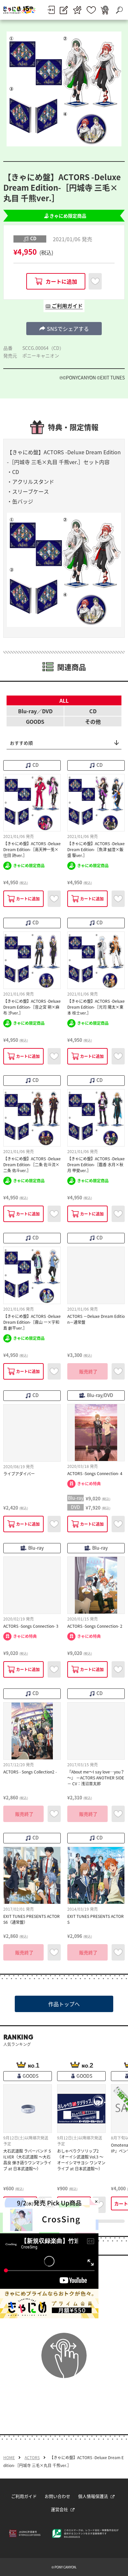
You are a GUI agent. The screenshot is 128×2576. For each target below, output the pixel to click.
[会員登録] (64, 10)
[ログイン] (51, 10)
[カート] (105, 10)
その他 (93, 721)
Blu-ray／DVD (35, 711)
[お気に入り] (91, 10)
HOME (9, 2458)
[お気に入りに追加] (95, 281)
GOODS (35, 721)
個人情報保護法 (93, 2496)
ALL (64, 700)
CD (93, 711)
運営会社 (59, 2509)
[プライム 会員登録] (77, 10)
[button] (64, 329)
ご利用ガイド (24, 2496)
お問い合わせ (57, 2496)
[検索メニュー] (119, 10)
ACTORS (32, 2458)
